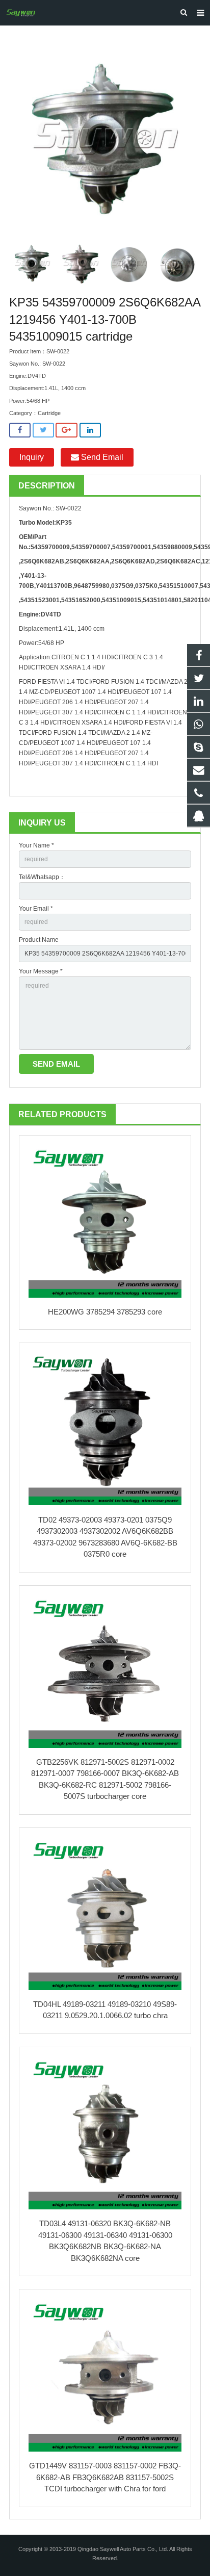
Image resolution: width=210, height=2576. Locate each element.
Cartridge (49, 413)
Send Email (101, 457)
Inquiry (32, 457)
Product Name (39, 940)
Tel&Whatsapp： (42, 877)
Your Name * (36, 845)
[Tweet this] (43, 430)
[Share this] (20, 430)
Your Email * (36, 909)
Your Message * (41, 971)
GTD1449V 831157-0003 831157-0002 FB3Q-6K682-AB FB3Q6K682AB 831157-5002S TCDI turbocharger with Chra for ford (105, 2477)
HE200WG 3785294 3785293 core (105, 1312)
